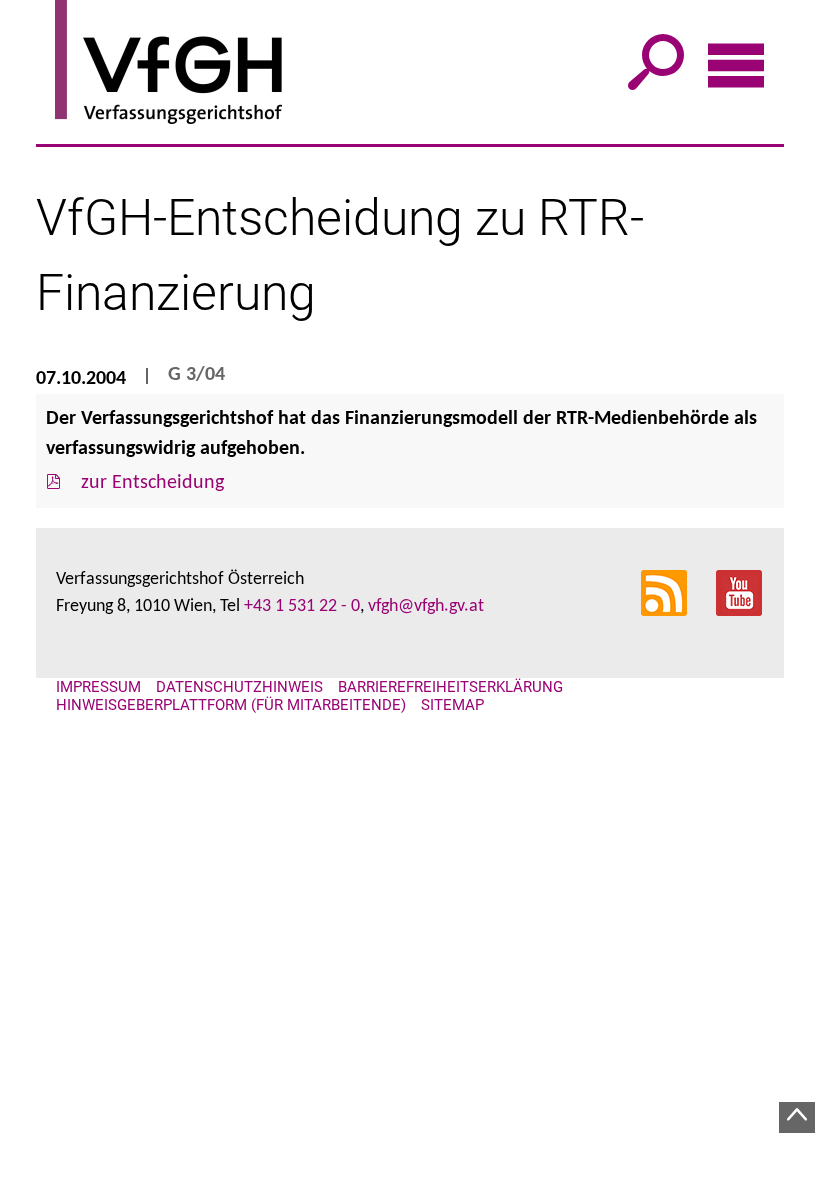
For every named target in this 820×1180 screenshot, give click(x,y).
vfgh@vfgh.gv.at (426, 606)
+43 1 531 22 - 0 (302, 606)
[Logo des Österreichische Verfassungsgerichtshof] (419, 65)
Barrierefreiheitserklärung (450, 687)
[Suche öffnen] (656, 73)
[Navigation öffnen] (736, 74)
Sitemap (452, 705)
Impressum (98, 687)
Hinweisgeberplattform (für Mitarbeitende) (231, 705)
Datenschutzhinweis (239, 687)
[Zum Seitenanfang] (797, 1117)
